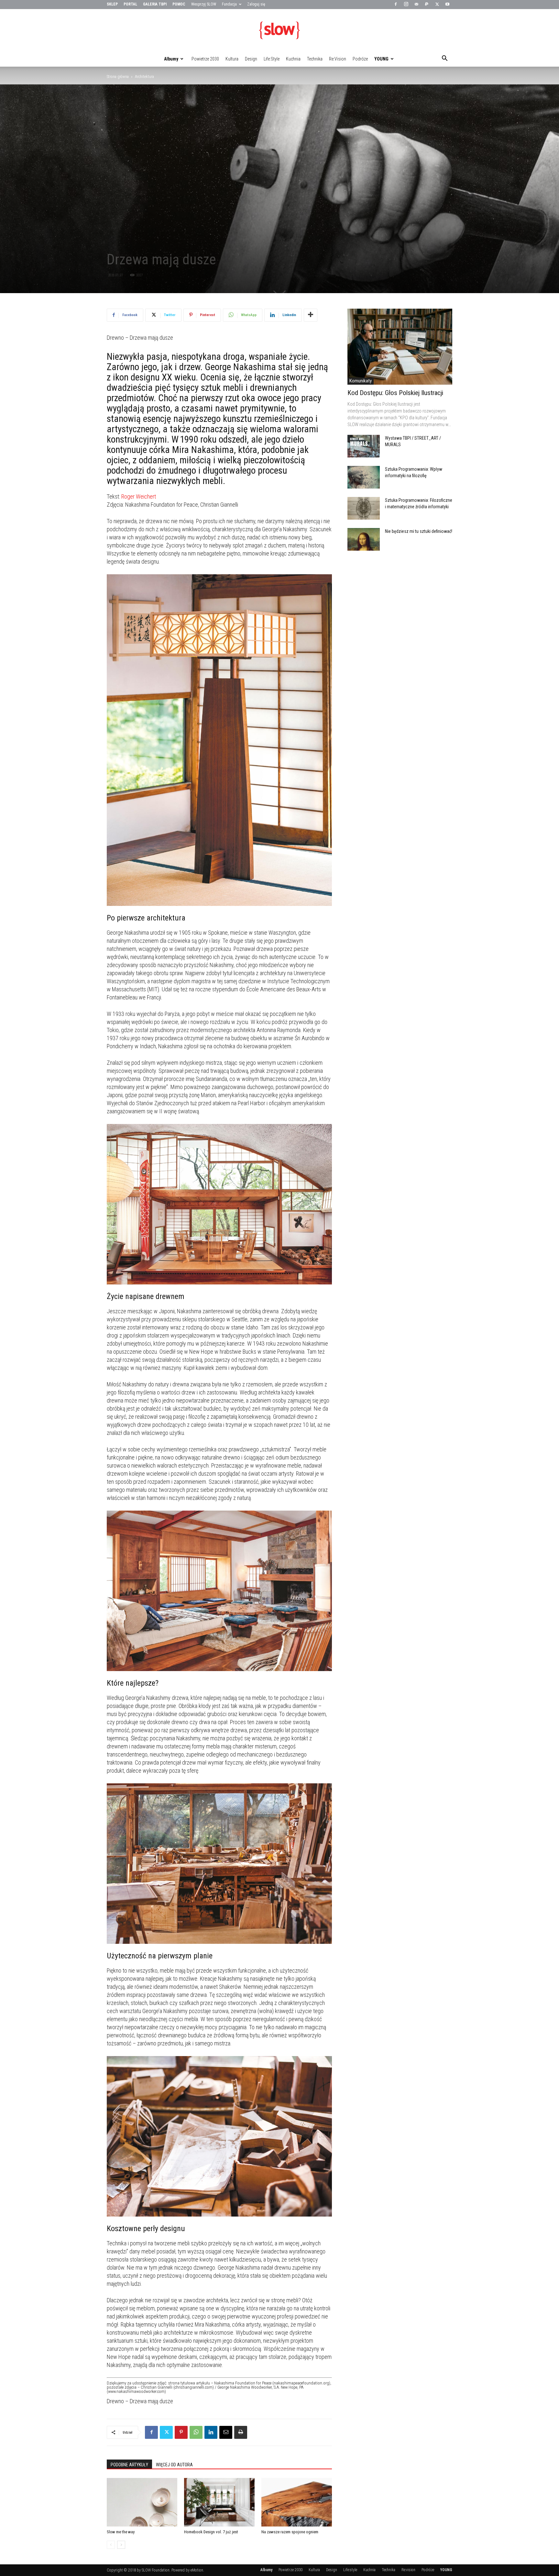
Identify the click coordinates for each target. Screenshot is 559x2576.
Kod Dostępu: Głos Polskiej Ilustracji (395, 393)
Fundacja (229, 4)
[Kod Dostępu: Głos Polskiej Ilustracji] (400, 347)
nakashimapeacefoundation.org (301, 2383)
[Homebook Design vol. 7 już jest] (219, 2502)
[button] (444, 59)
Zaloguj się (256, 4)
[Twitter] (437, 5)
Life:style (272, 59)
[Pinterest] (181, 2432)
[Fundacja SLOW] (279, 30)
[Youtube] (447, 5)
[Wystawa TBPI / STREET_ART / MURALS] (364, 446)
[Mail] (416, 5)
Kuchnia (293, 59)
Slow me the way (121, 2532)
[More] (311, 315)
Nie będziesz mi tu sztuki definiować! (419, 531)
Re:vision (338, 59)
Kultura (232, 59)
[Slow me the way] (142, 2502)
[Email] (226, 2432)
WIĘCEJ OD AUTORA (174, 2465)
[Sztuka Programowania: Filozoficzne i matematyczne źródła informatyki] (364, 508)
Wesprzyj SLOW (204, 4)
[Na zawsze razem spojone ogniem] (297, 2502)
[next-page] (121, 2545)
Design (251, 59)
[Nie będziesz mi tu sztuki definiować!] (364, 539)
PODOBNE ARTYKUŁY (129, 2465)
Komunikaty (361, 381)
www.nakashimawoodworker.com (136, 2391)
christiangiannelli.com (194, 2387)
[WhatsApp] (196, 2432)
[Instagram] (406, 5)
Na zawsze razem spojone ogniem (290, 2532)
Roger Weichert (139, 496)
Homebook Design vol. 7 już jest (211, 2532)
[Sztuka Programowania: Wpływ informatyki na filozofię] (364, 477)
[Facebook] (396, 5)
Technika (315, 59)
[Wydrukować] (241, 2432)
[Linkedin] (211, 2432)
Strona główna (118, 77)
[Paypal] (427, 5)
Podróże (360, 59)
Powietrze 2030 (205, 59)
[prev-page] (111, 2545)
